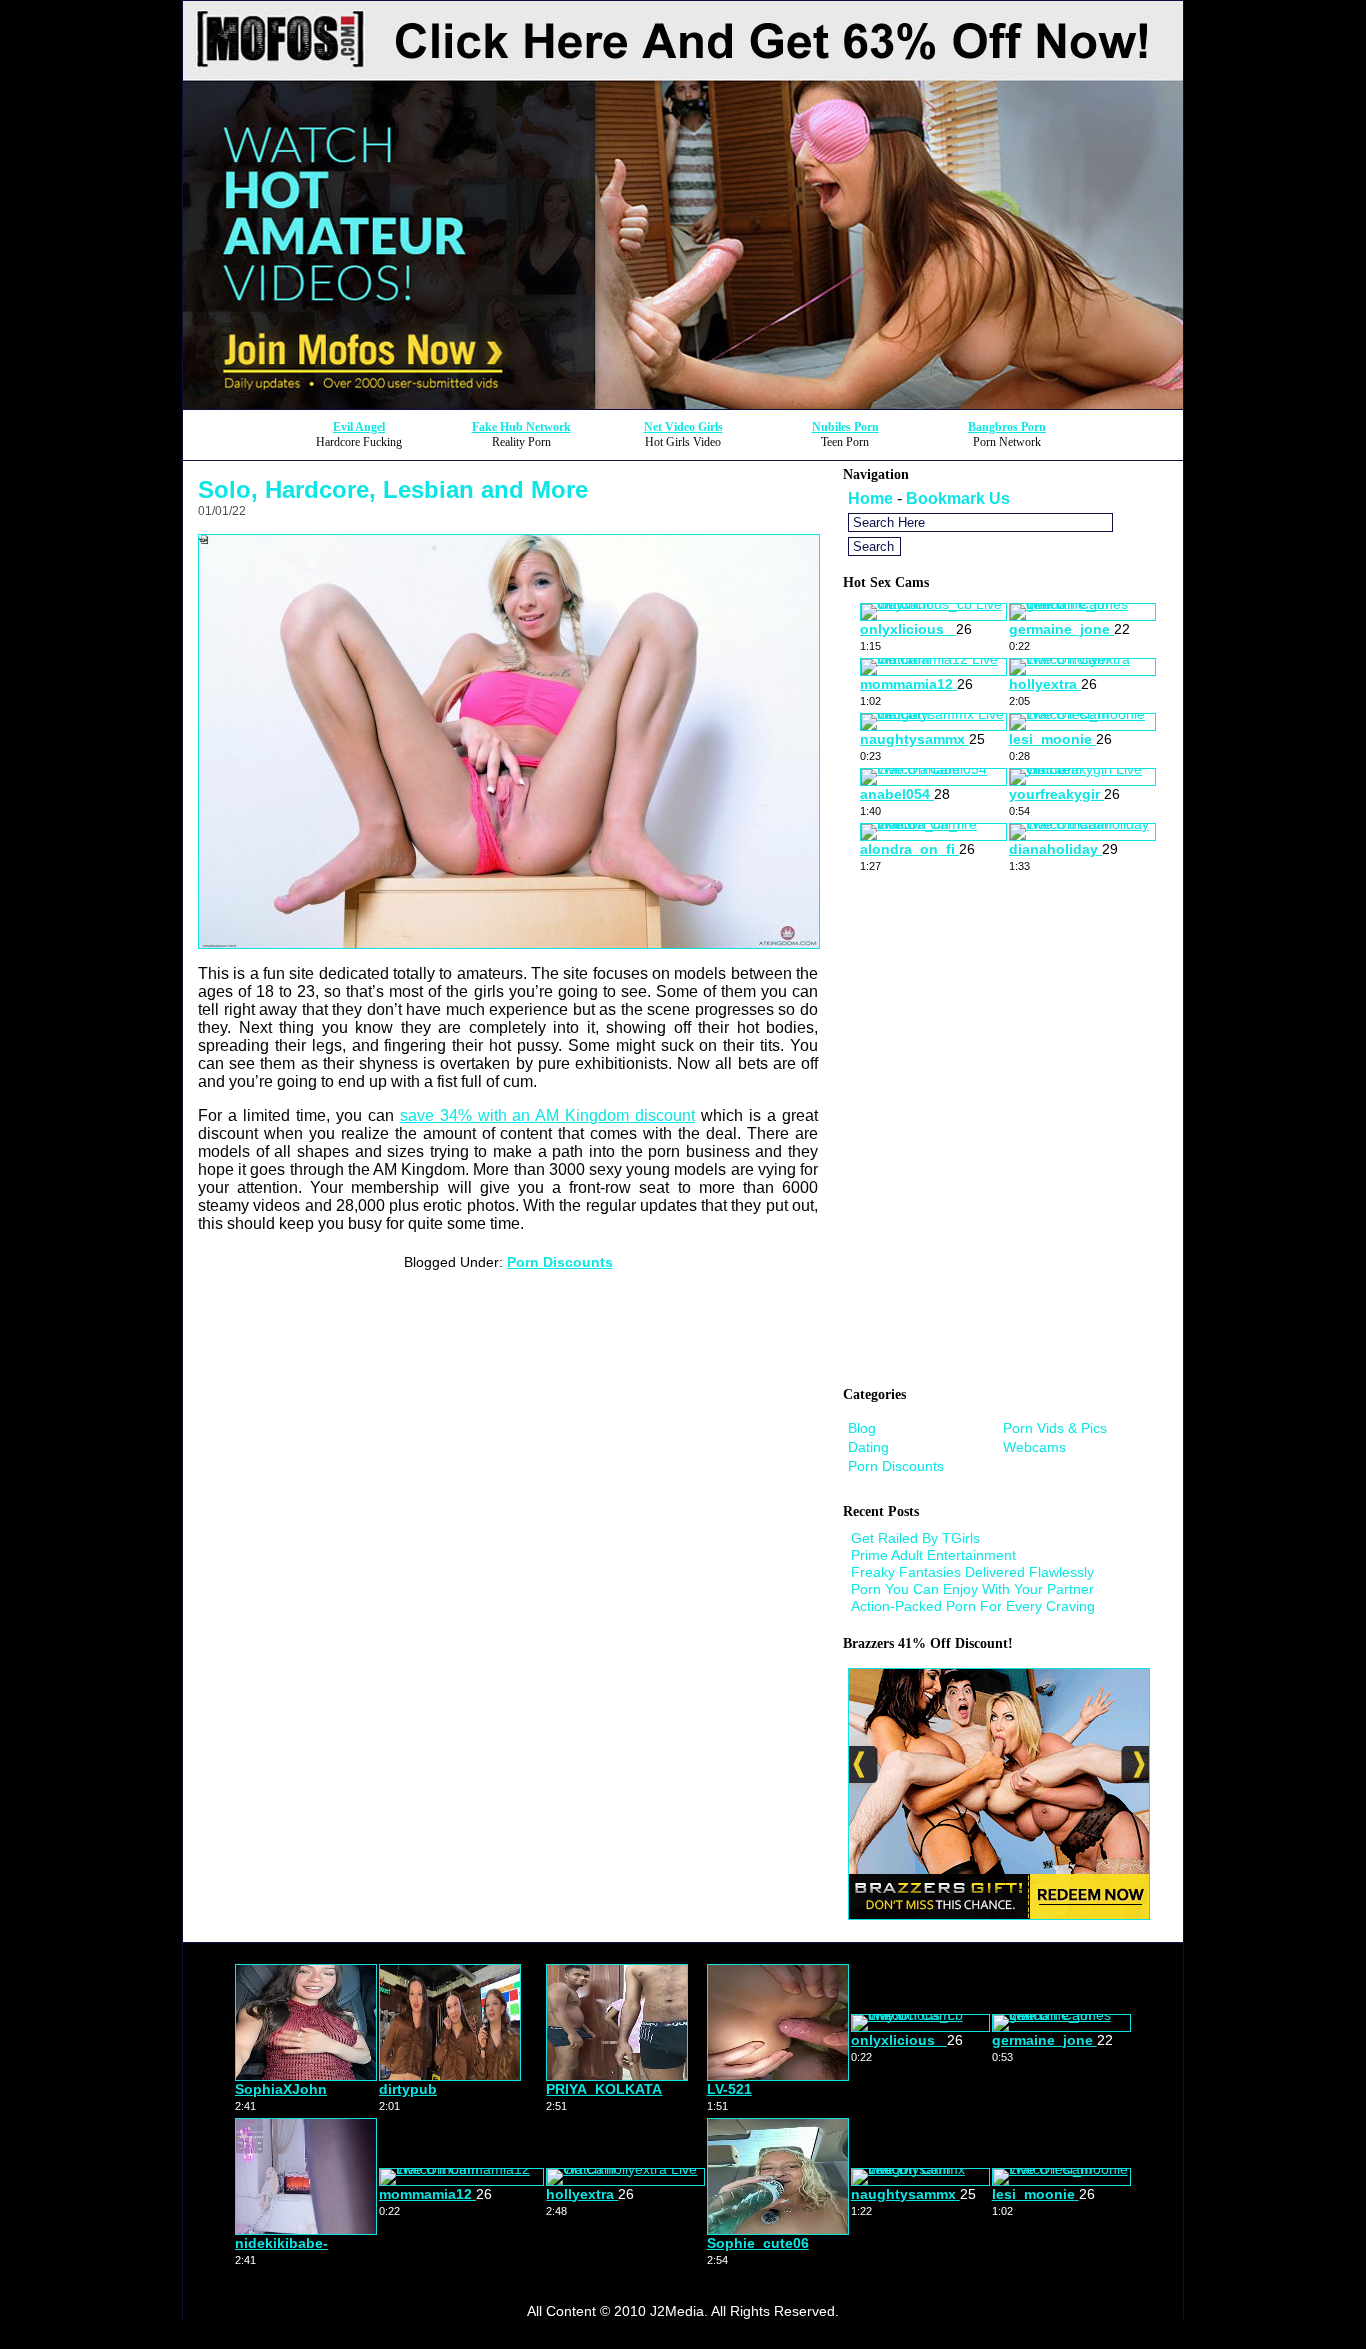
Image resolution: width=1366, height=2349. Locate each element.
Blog (862, 1428)
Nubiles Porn (845, 427)
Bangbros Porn (1007, 427)
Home (870, 498)
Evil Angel (359, 427)
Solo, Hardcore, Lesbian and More (393, 489)
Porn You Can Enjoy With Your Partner (972, 1589)
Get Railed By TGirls (915, 1538)
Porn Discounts (560, 1262)
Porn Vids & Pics (1055, 1428)
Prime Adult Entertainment (933, 1555)
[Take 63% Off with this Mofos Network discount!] (683, 403)
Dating (868, 1447)
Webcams (1034, 1447)
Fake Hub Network (521, 427)
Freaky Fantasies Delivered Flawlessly (972, 1572)
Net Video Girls (683, 427)
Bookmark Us (958, 498)
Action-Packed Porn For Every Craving (973, 1606)
